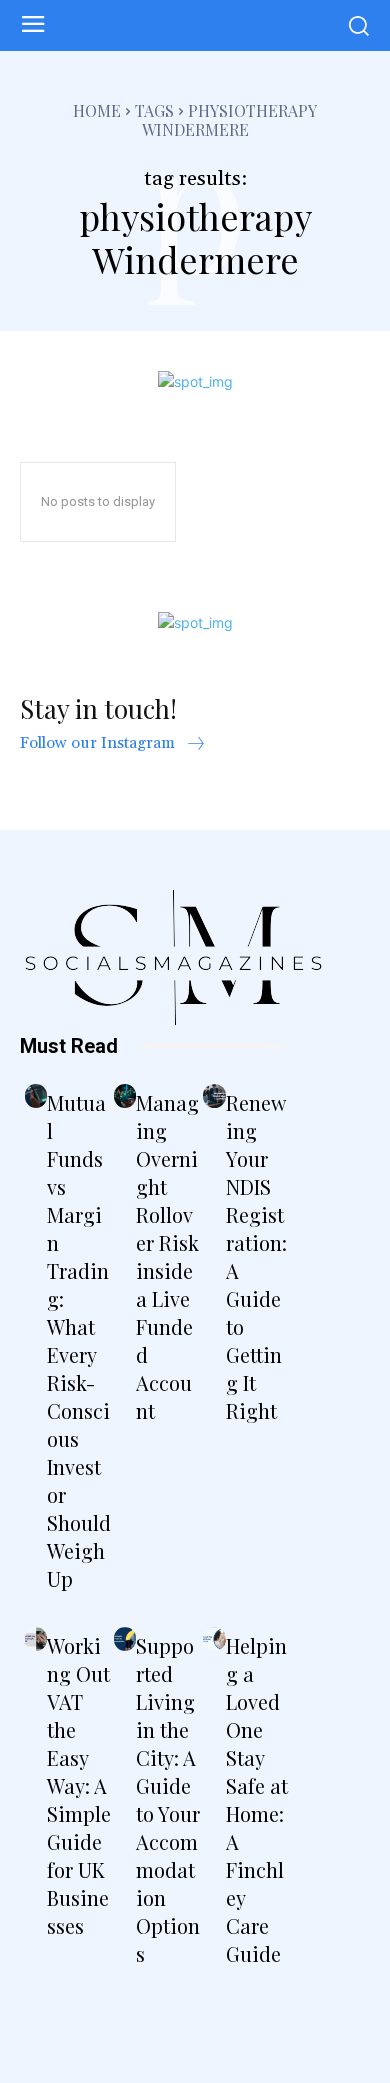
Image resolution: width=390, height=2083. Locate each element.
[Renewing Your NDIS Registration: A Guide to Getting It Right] (214, 1096)
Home (97, 110)
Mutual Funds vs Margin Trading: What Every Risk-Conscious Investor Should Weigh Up (79, 1340)
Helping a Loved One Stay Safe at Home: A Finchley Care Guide (257, 1799)
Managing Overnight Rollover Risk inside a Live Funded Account (167, 1256)
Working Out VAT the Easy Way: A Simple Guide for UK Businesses (79, 1785)
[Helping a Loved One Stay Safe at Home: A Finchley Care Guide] (214, 1639)
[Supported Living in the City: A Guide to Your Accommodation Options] (125, 1639)
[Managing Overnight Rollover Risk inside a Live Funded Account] (125, 1096)
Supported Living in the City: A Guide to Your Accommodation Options (168, 1799)
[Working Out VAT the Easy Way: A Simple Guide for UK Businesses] (36, 1639)
